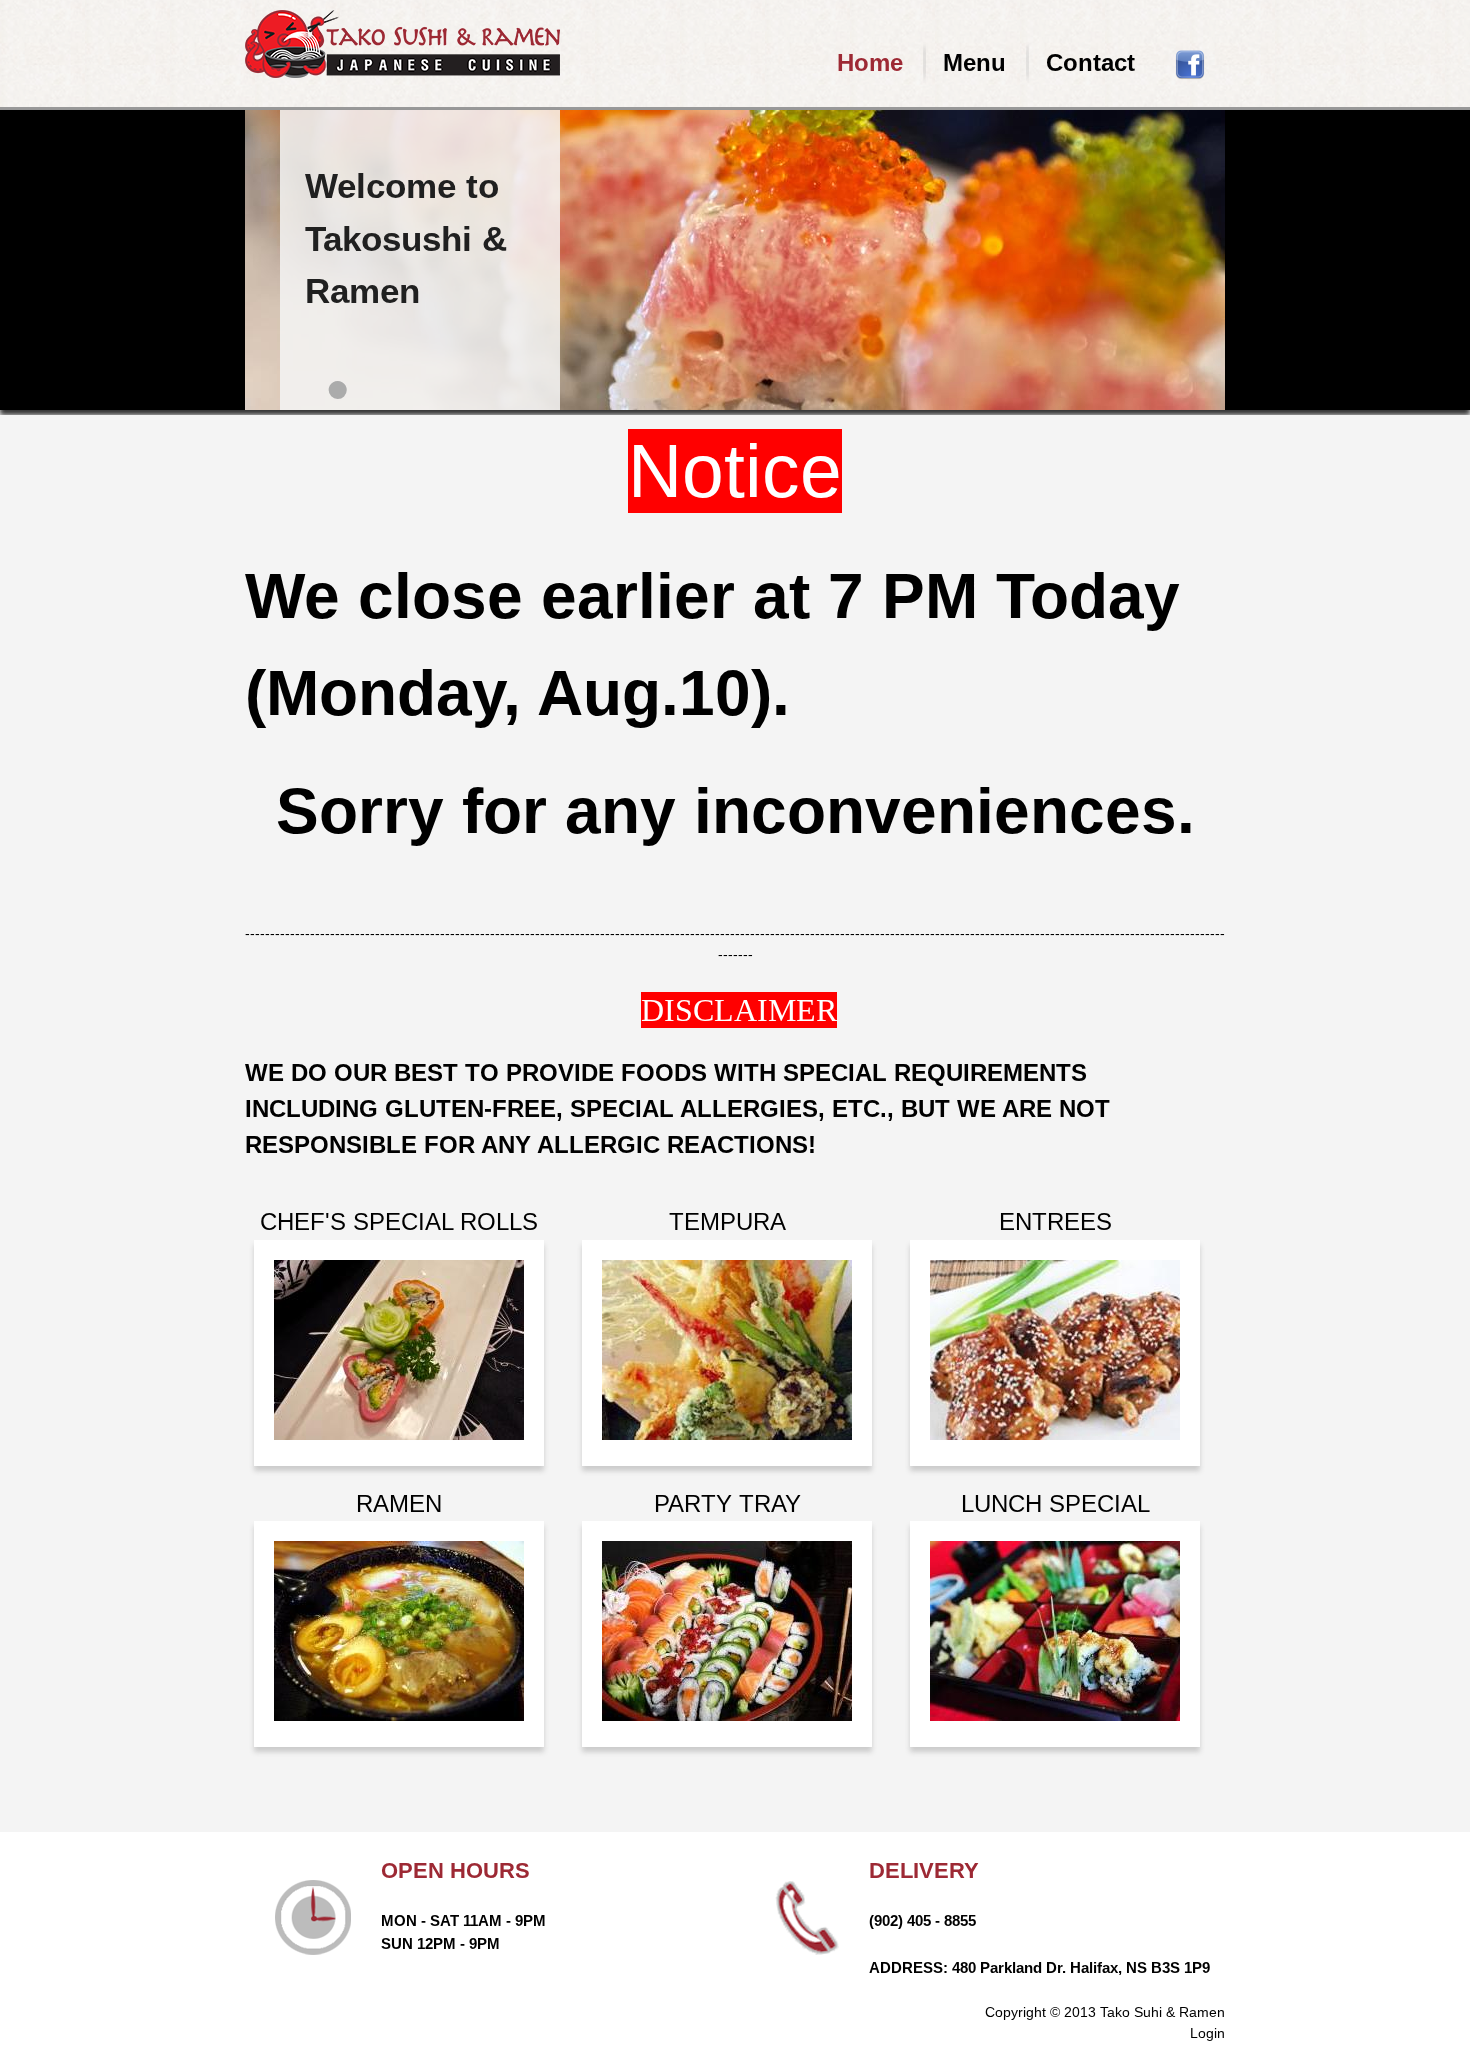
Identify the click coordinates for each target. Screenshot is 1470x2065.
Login (1207, 2033)
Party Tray (727, 1503)
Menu (974, 62)
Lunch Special (1055, 1503)
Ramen (399, 1503)
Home (870, 62)
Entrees (1055, 1221)
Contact (1090, 62)
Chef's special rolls (399, 1221)
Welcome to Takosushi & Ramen (406, 238)
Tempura (727, 1221)
